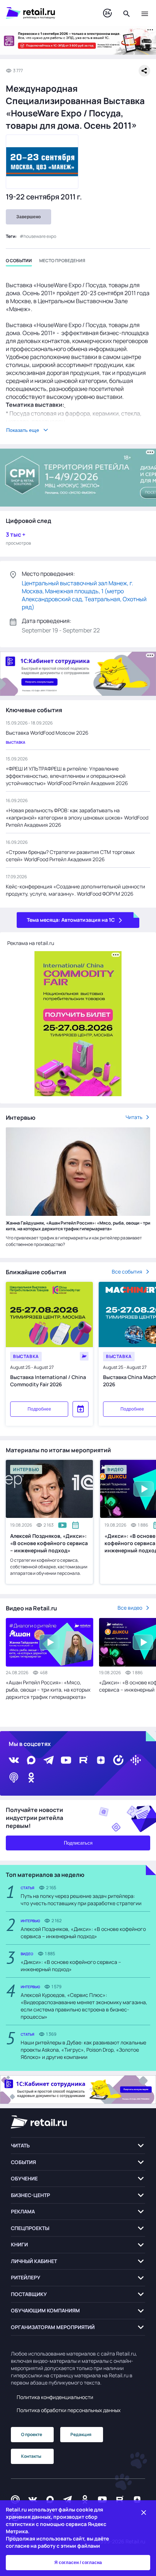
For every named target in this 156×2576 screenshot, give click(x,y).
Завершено (28, 217)
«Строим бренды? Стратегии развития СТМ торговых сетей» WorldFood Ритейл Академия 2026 (70, 856)
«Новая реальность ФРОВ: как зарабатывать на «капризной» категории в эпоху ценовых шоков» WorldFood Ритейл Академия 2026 (77, 818)
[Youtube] (66, 1760)
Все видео (130, 1608)
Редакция (81, 2434)
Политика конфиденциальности (55, 2397)
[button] (78, 2146)
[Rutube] (83, 1760)
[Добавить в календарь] (81, 1409)
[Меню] (145, 13)
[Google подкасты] (136, 1760)
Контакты (31, 2456)
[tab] (19, 262)
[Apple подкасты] (14, 1778)
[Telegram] (49, 1760)
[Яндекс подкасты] (118, 1760)
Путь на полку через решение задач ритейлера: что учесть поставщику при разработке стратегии (81, 1900)
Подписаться (78, 1843)
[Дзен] (101, 1760)
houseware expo (40, 236)
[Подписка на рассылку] (15, 2499)
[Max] (50, 2499)
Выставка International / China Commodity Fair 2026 (48, 1381)
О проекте (32, 2434)
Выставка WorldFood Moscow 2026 (47, 733)
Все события (127, 1272)
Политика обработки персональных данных (69, 2410)
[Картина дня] (107, 13)
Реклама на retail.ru (31, 943)
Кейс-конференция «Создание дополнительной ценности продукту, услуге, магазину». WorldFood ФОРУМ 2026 (75, 890)
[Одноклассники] (31, 1778)
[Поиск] (127, 13)
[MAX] (31, 1760)
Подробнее (39, 1409)
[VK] (14, 1760)
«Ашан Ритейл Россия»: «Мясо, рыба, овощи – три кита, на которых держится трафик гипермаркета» (48, 1690)
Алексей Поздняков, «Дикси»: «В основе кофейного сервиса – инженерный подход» (49, 1543)
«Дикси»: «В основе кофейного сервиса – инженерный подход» (71, 1966)
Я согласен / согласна (78, 2563)
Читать (134, 1117)
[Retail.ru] (47, 13)
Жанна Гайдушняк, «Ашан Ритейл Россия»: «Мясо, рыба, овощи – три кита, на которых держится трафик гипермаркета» (78, 1226)
